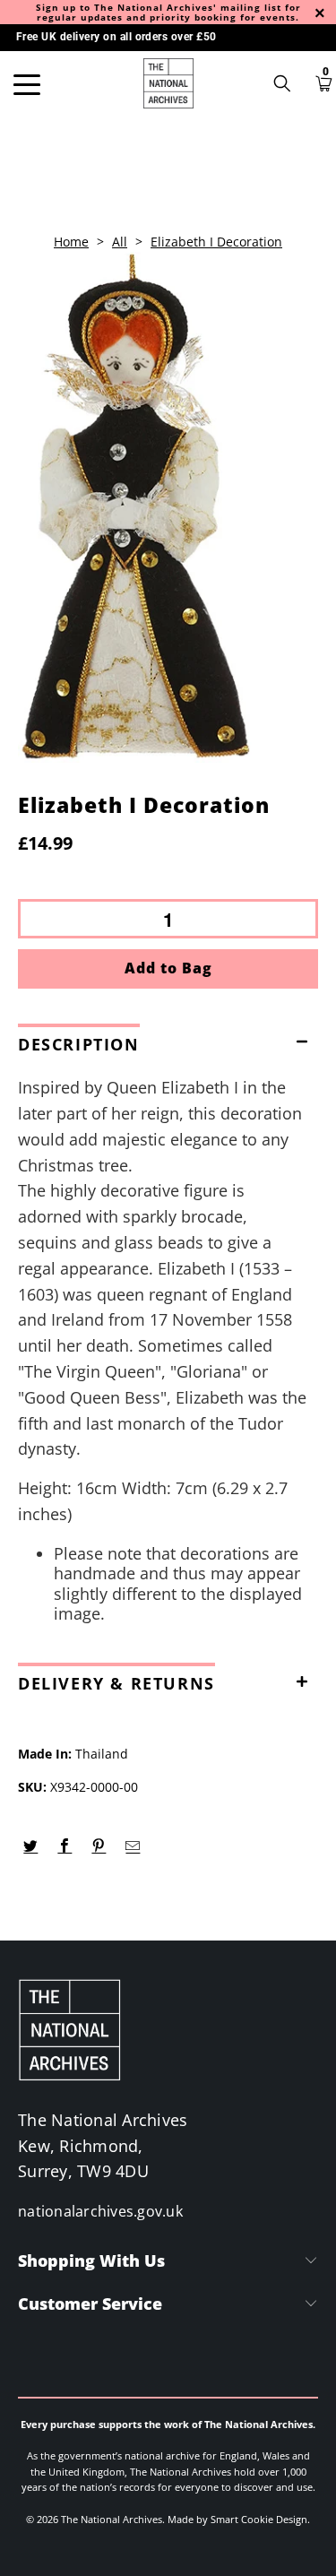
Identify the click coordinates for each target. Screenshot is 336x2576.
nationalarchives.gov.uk (100, 2211)
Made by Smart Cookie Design (237, 2519)
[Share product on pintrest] (99, 1846)
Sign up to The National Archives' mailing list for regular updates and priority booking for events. (168, 12)
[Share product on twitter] (31, 1846)
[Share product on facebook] (65, 1846)
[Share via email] (133, 1846)
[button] (168, 1041)
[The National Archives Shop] (168, 83)
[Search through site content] (289, 83)
